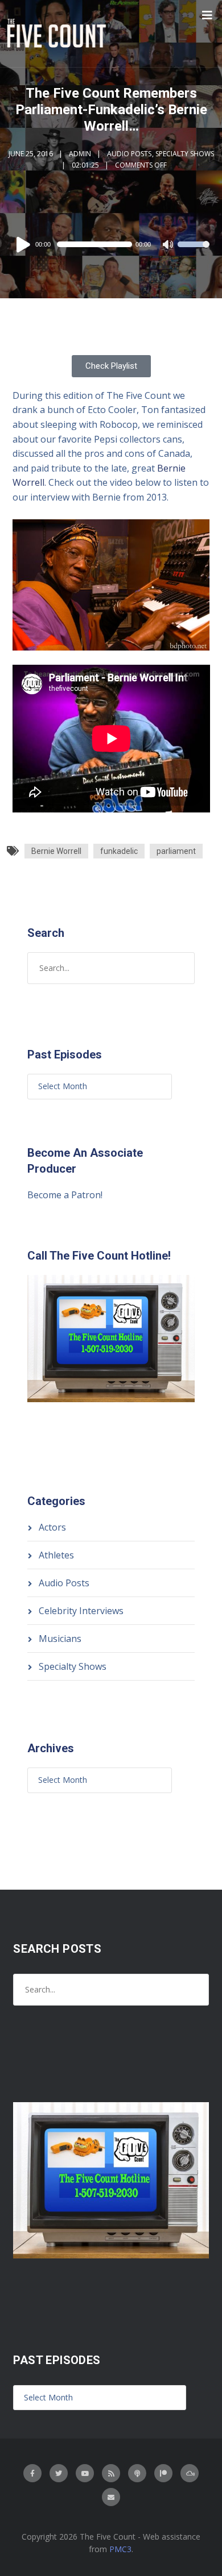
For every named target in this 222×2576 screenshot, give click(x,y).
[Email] (111, 2497)
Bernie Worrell (56, 851)
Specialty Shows (185, 154)
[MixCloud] (190, 2473)
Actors (52, 1527)
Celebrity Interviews (81, 1611)
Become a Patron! (65, 1195)
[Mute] (168, 245)
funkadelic (119, 851)
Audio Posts (129, 154)
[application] (111, 244)
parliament (176, 851)
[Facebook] (32, 2473)
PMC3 (120, 2549)
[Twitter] (59, 2473)
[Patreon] (163, 2473)
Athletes (56, 1555)
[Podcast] (137, 2473)
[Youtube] (85, 2473)
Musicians (60, 1639)
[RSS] (111, 2473)
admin (80, 154)
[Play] (25, 244)
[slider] (194, 252)
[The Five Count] (58, 34)
